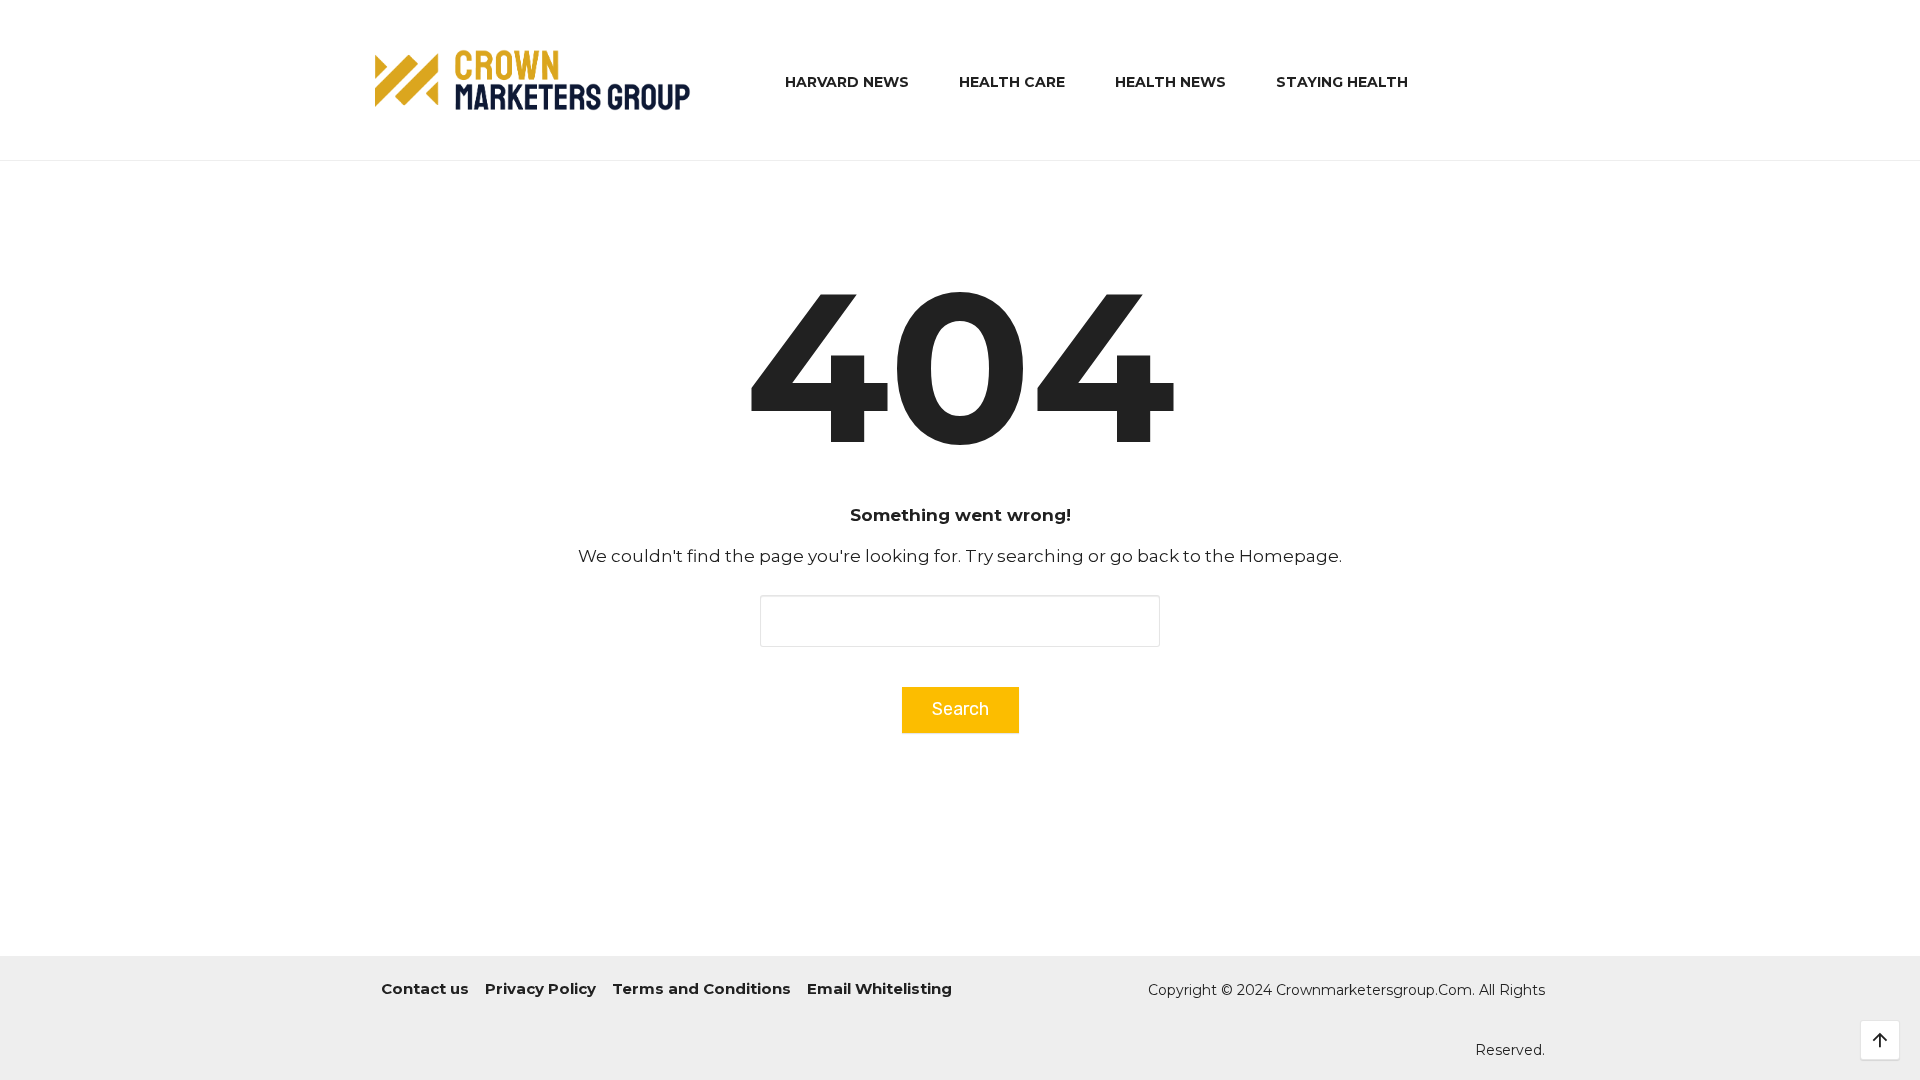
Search (960, 709)
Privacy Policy (540, 988)
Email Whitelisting (879, 988)
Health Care (1012, 82)
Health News (1170, 82)
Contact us (425, 988)
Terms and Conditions (701, 988)
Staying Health (1342, 82)
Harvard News (847, 82)
